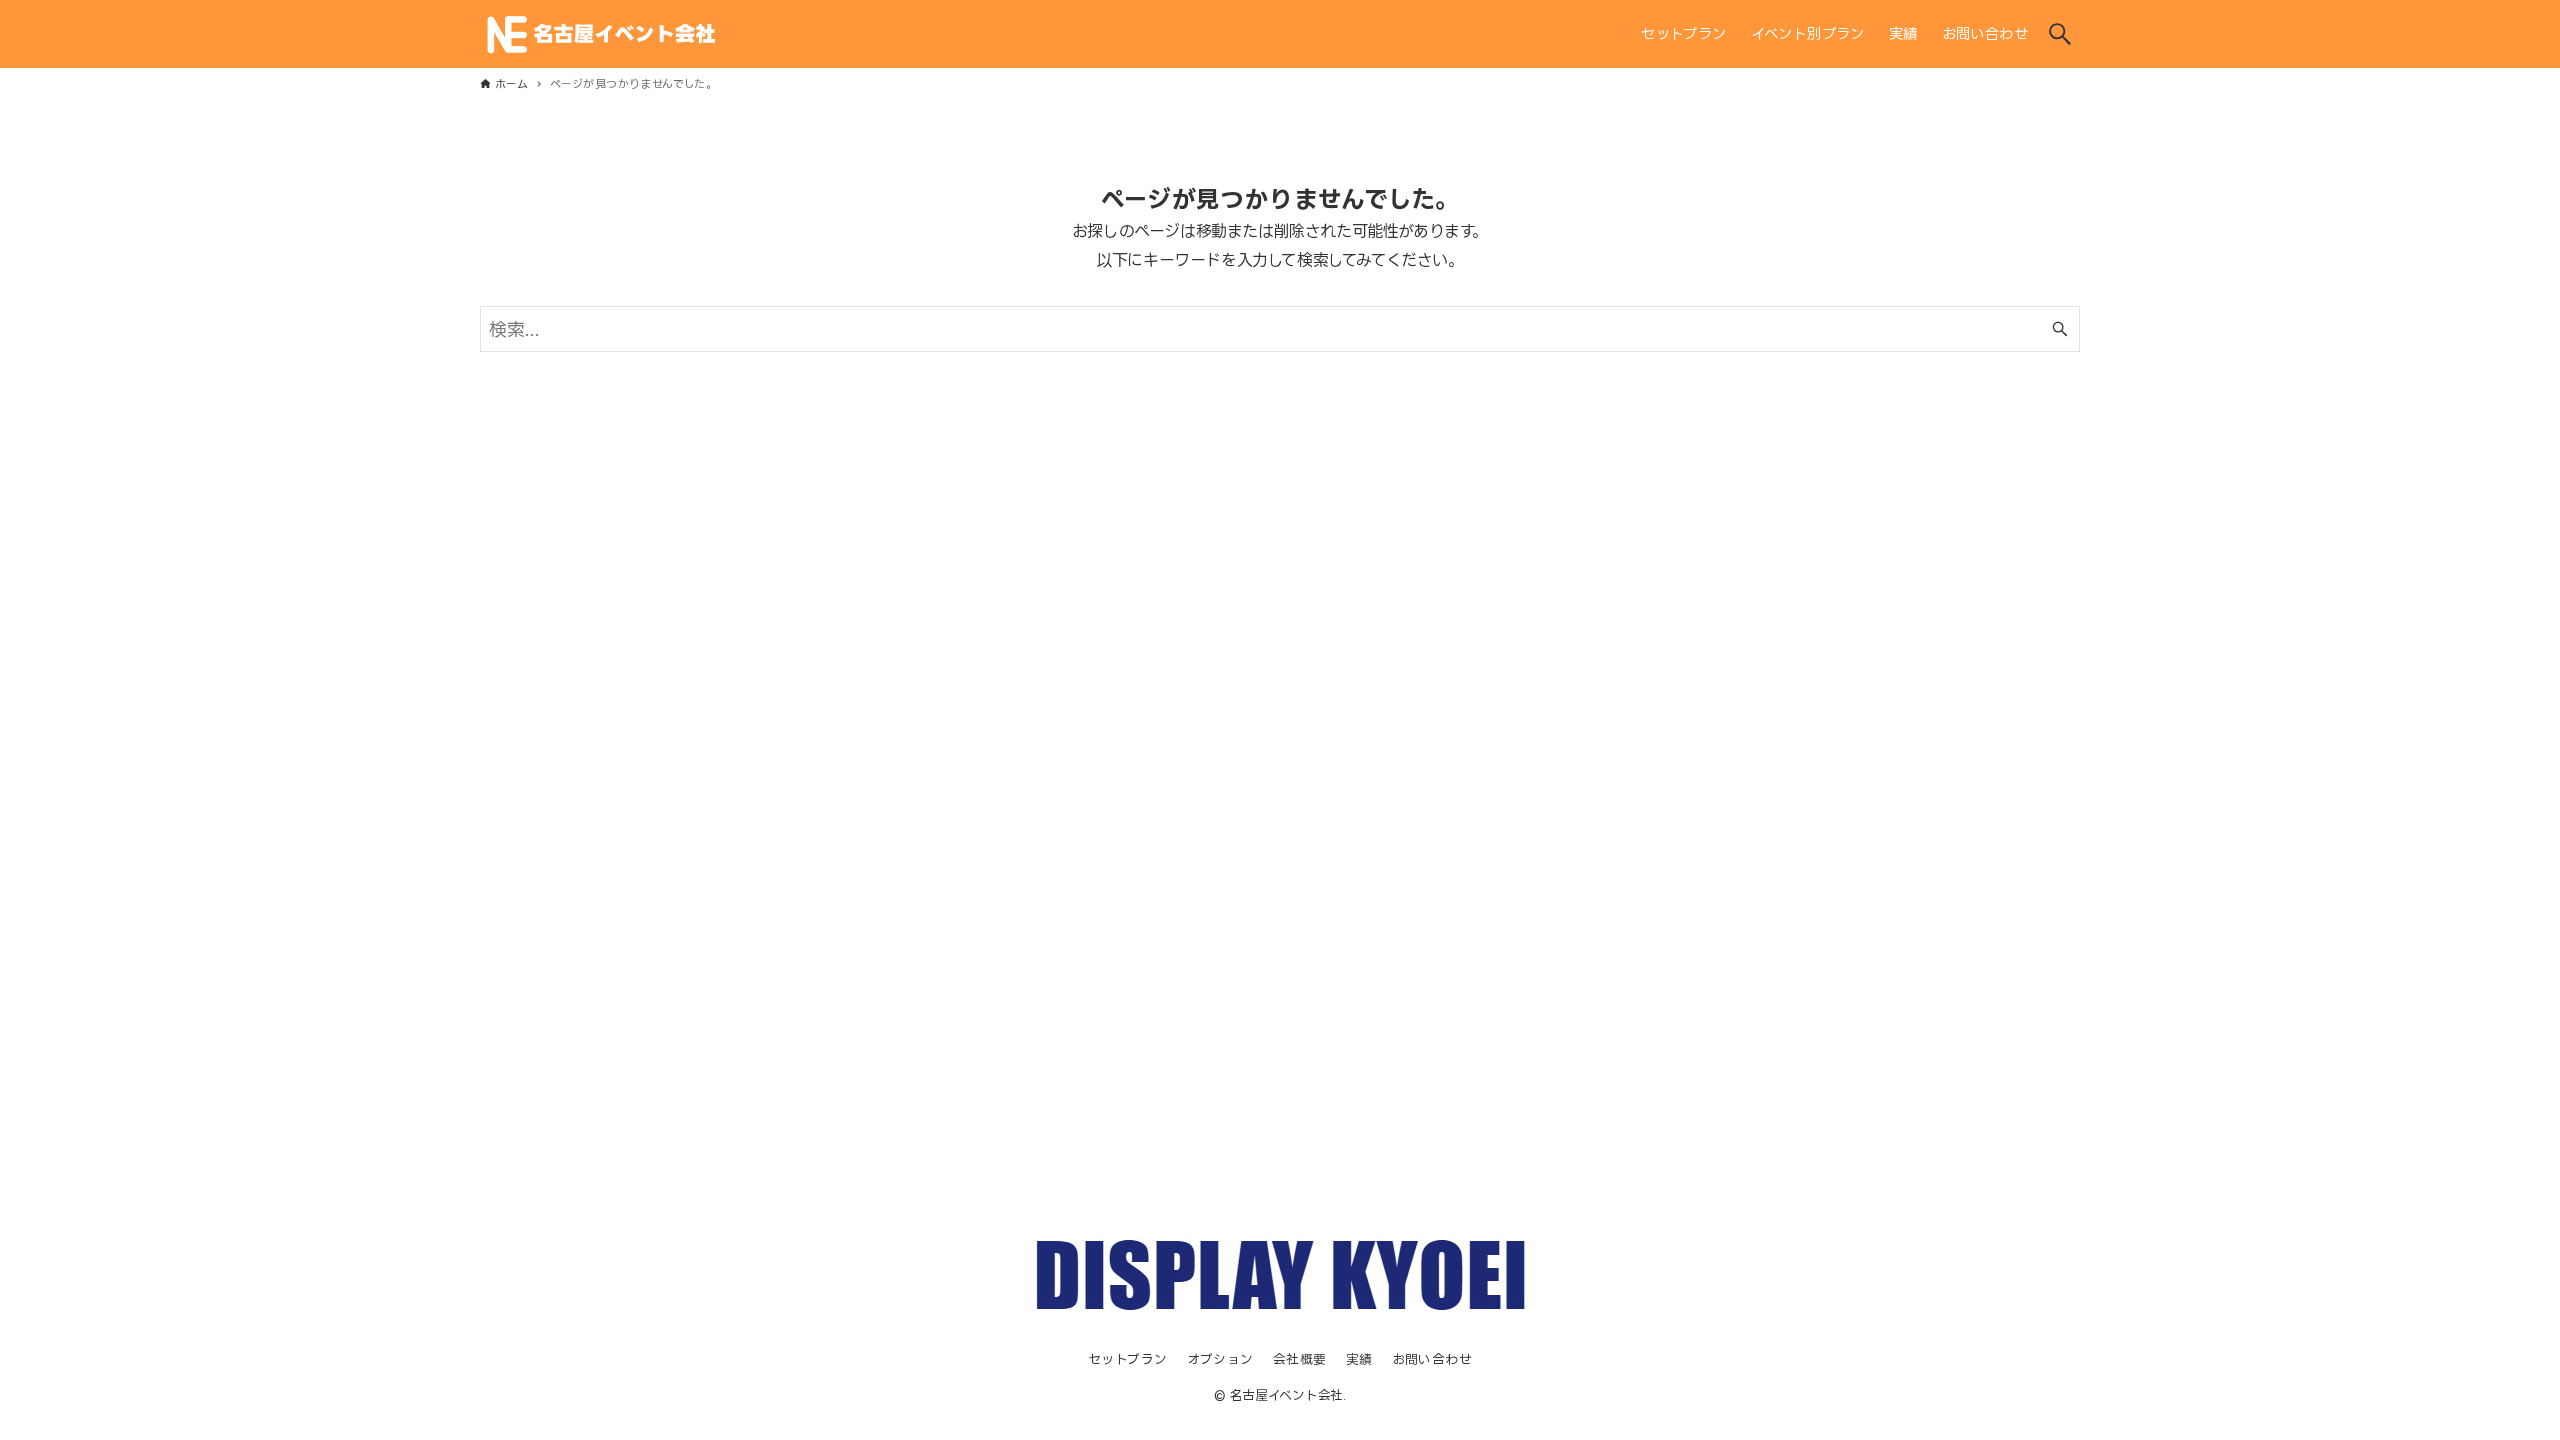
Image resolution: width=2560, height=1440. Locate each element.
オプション (1220, 1359)
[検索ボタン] (2060, 34)
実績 (1359, 1359)
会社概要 (1300, 1359)
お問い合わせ (1432, 1359)
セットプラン (1127, 1359)
